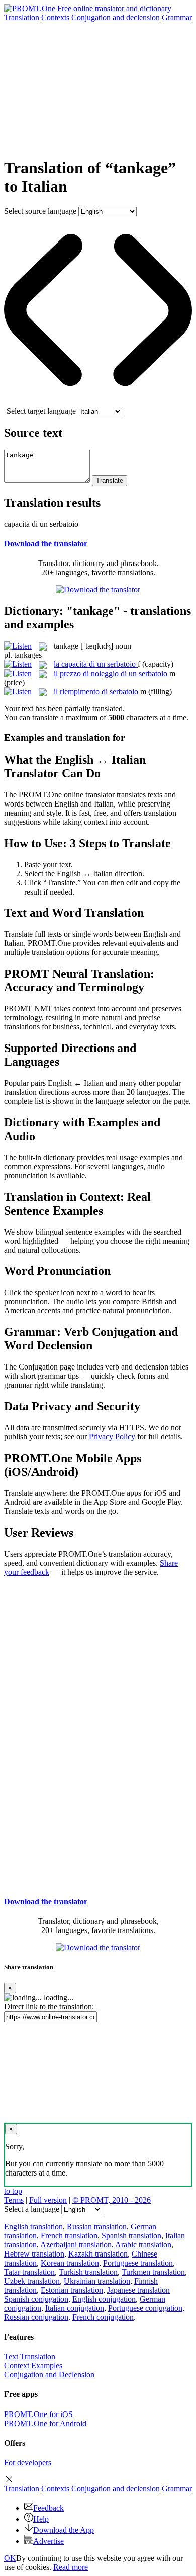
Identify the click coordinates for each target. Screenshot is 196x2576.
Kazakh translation (98, 2254)
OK (10, 2558)
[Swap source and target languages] (98, 402)
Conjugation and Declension (49, 2374)
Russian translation (97, 2227)
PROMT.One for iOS (38, 2414)
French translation (69, 2236)
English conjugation (104, 2299)
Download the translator (46, 544)
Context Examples (33, 2365)
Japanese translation (138, 2290)
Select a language (32, 2209)
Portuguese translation (138, 2263)
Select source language (40, 211)
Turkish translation (88, 2272)
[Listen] (18, 646)
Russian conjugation (36, 2317)
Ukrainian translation (97, 2281)
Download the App (64, 2530)
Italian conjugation (75, 2308)
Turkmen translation (153, 2272)
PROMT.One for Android (45, 2423)
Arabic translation (143, 2245)
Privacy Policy (112, 1437)
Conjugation (116, 17)
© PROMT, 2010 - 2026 (112, 2200)
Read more (71, 2567)
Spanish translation (131, 2236)
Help (41, 2519)
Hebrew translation (34, 2254)
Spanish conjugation (36, 2299)
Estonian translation (72, 2290)
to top (13, 2191)
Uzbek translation (32, 2281)
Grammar (177, 17)
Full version (48, 2200)
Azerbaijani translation (76, 2245)
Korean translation (70, 2263)
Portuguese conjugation (145, 2308)
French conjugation (103, 2317)
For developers (28, 2463)
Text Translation (30, 2356)
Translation (22, 17)
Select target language (41, 411)
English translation (33, 2227)
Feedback (48, 2508)
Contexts (55, 17)
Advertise (48, 2541)
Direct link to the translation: (49, 2007)
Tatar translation (29, 2272)
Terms (14, 2200)
